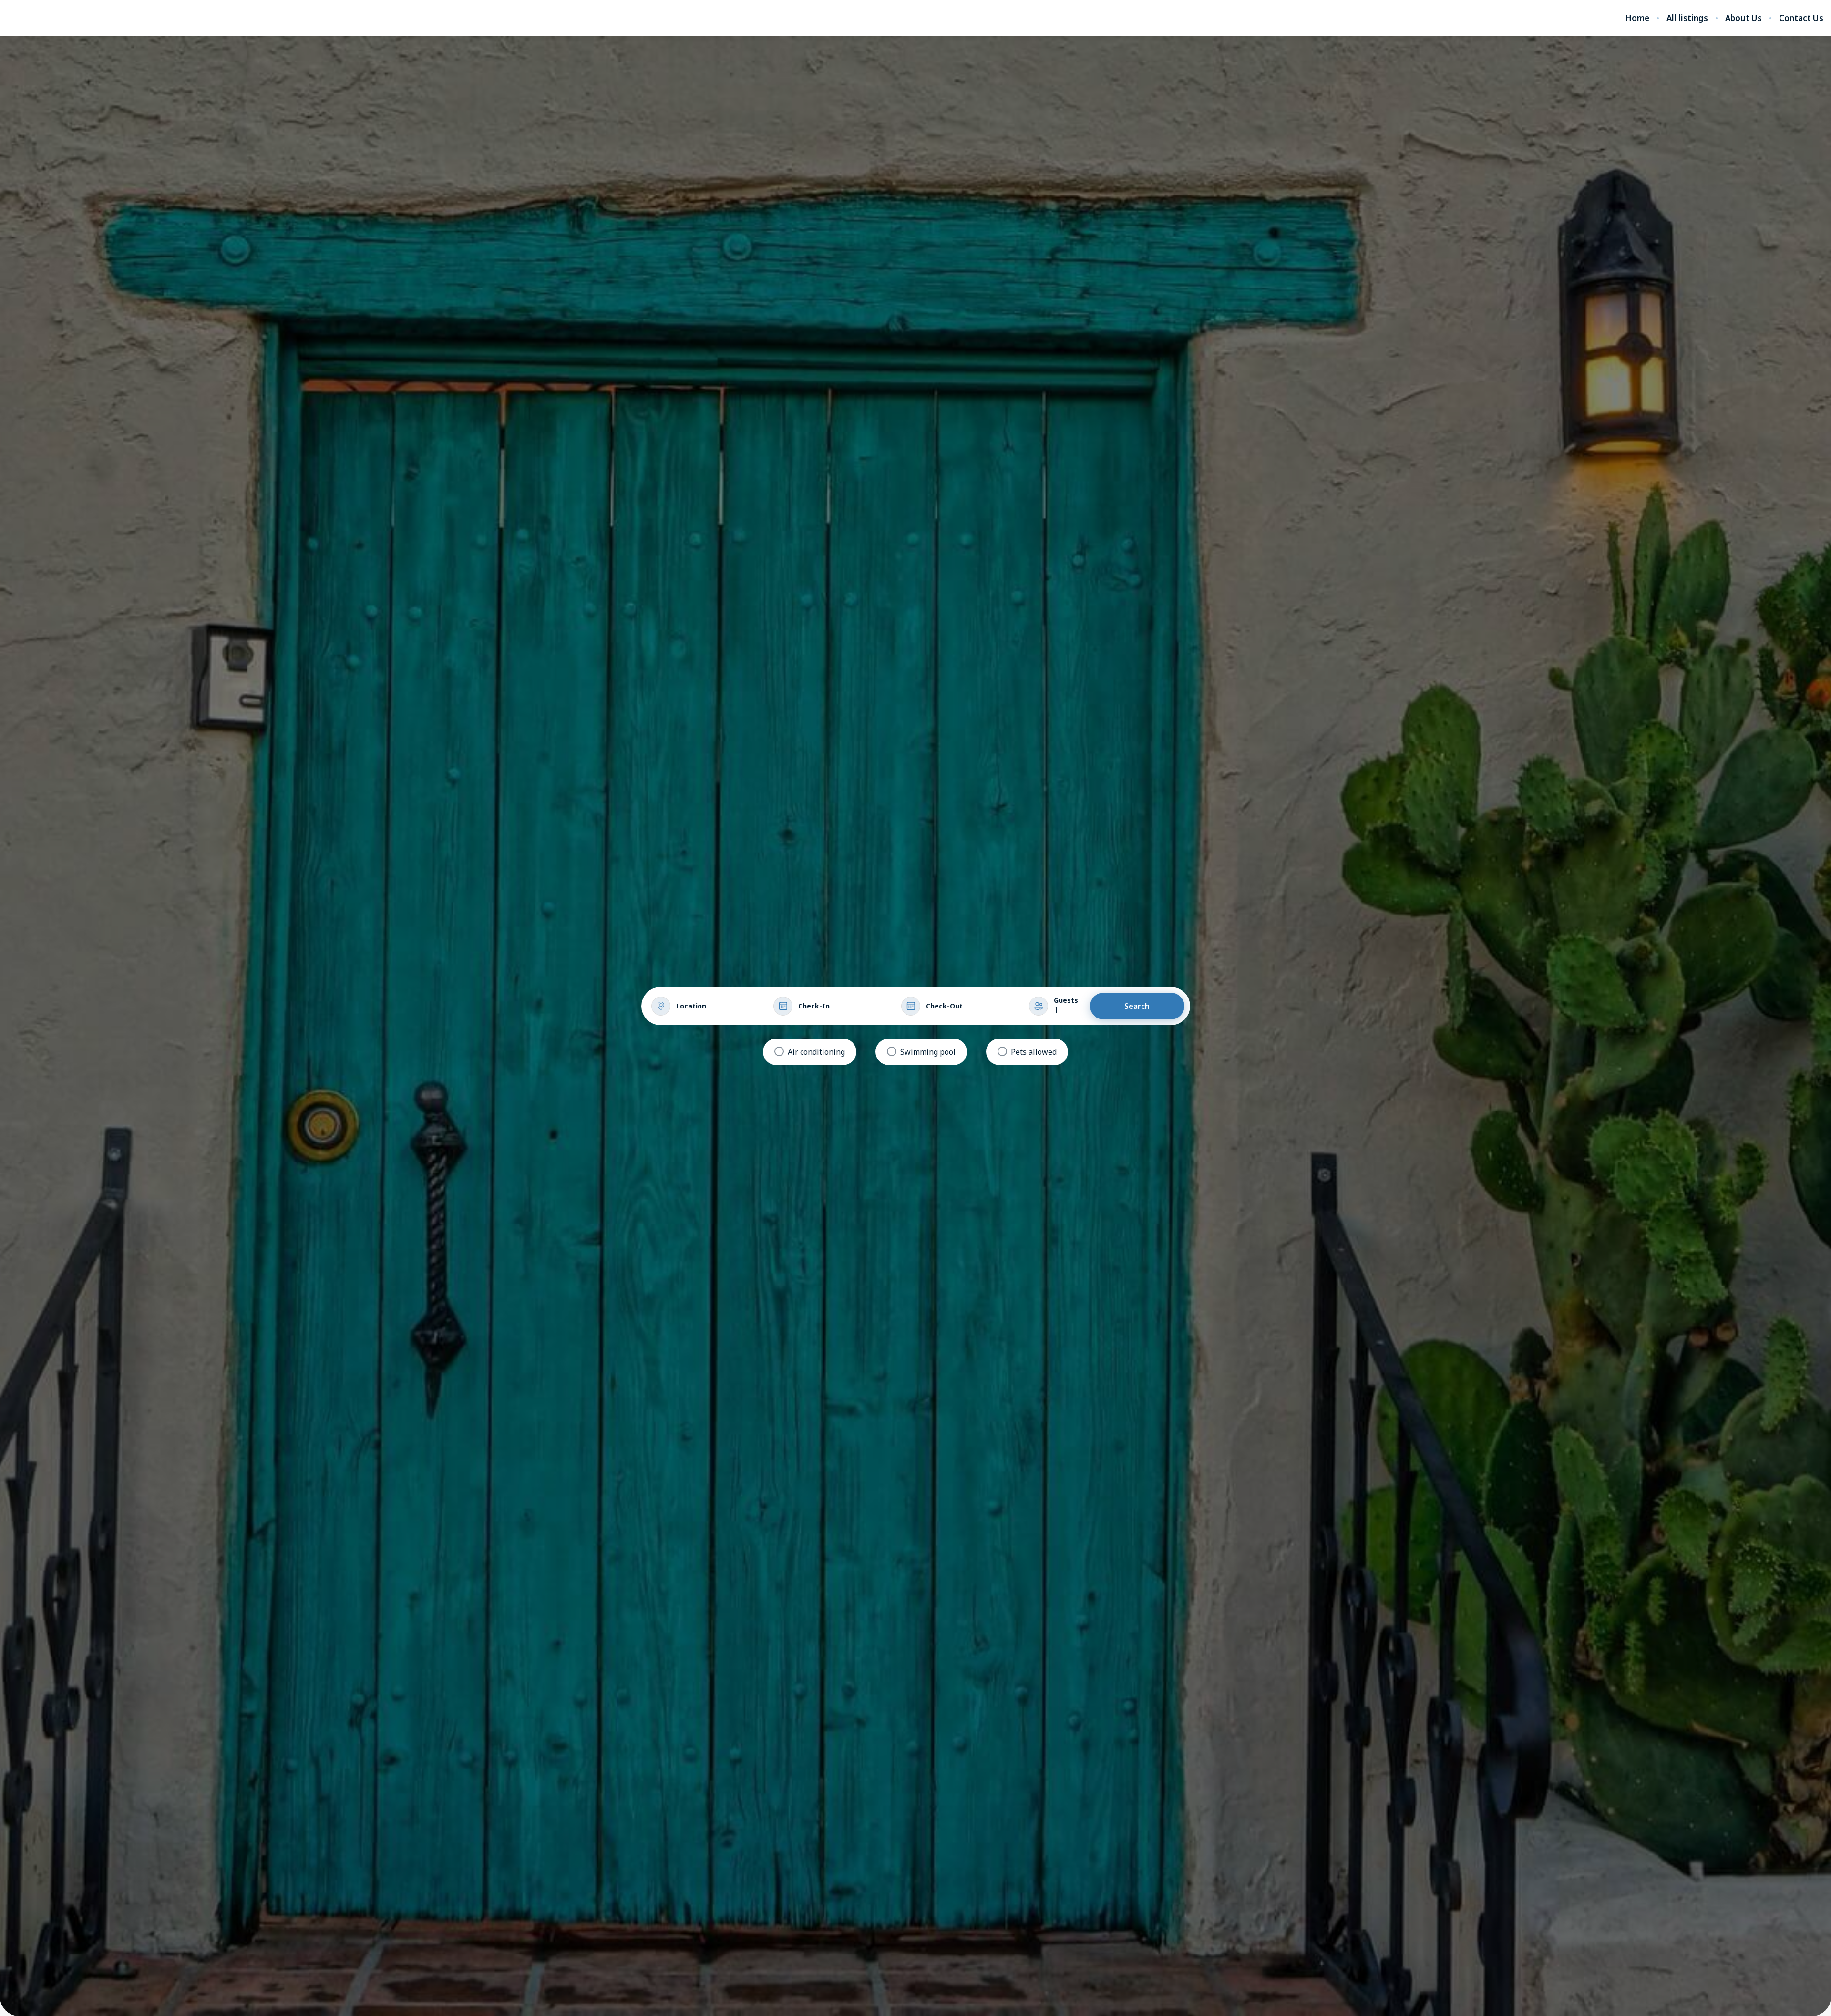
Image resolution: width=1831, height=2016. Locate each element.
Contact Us (1801, 18)
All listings (1687, 18)
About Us (1744, 18)
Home (1637, 18)
